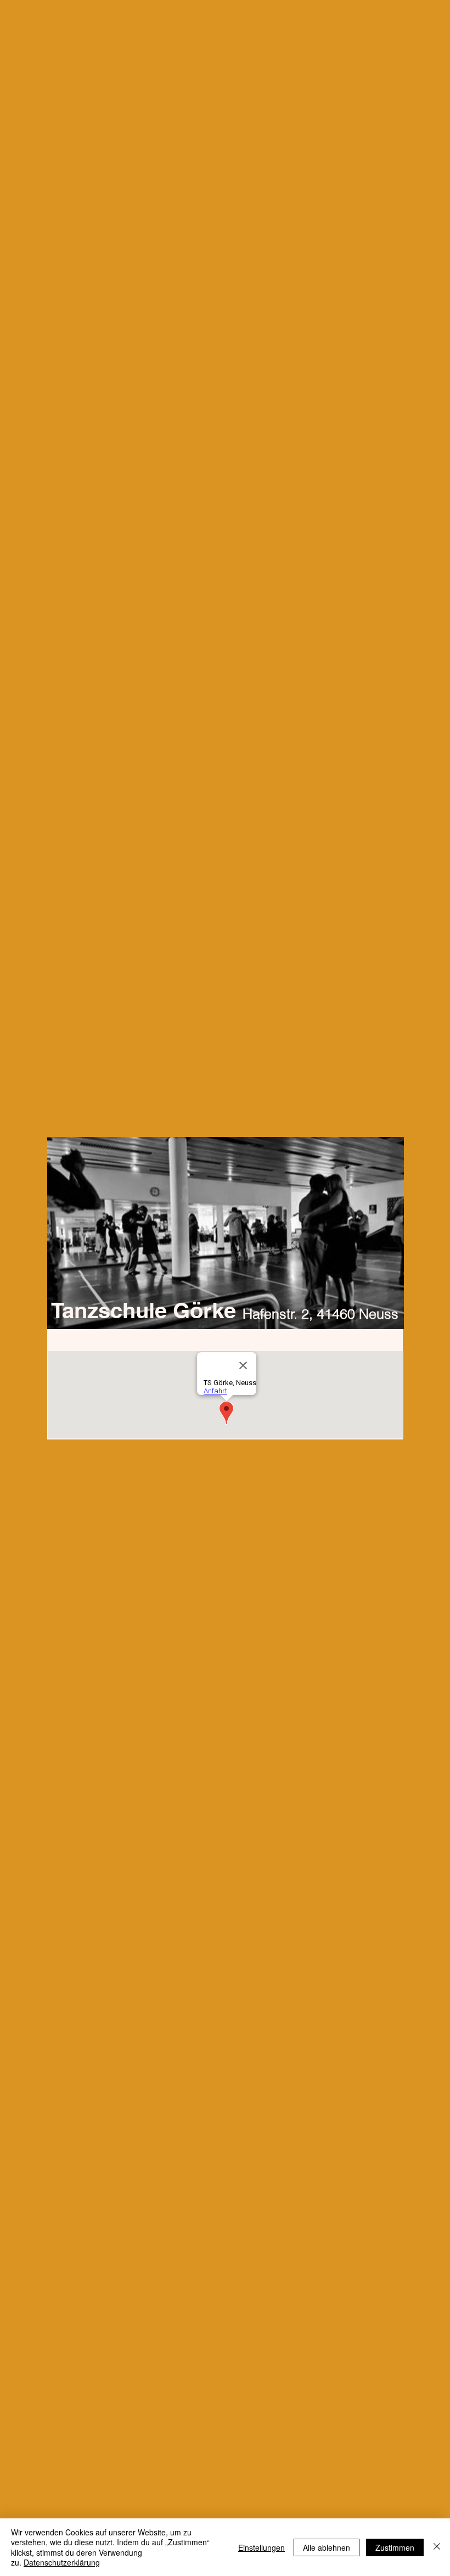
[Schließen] (437, 2547)
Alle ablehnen (327, 2547)
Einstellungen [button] (261, 2547)
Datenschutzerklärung (62, 2562)
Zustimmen (395, 2547)
